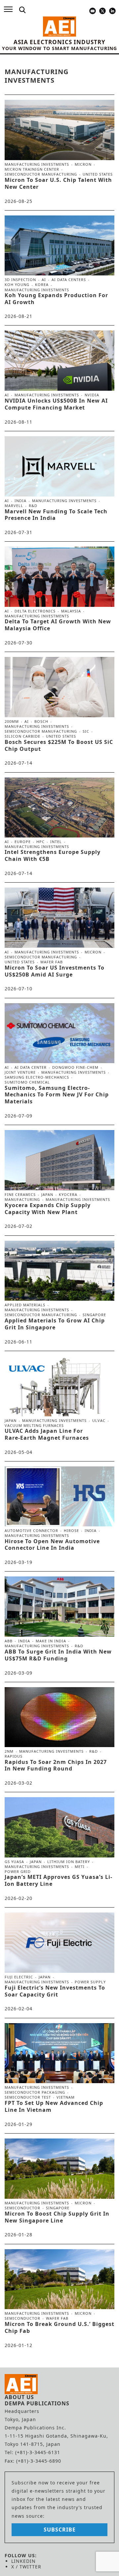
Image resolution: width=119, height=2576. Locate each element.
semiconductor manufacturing (41, 174)
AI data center (31, 1067)
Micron (83, 164)
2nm (9, 1751)
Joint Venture (20, 1072)
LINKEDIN (23, 2561)
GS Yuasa (14, 1862)
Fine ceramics (20, 1195)
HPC (40, 842)
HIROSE (71, 1531)
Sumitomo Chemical (27, 1082)
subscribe (60, 2530)
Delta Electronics (35, 611)
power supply (90, 1982)
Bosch (41, 722)
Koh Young (17, 285)
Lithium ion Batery (69, 1862)
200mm (12, 722)
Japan (47, 1195)
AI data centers (69, 280)
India (20, 501)
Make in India (51, 1641)
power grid (18, 1871)
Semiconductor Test (28, 2097)
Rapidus (14, 1756)
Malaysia (71, 611)
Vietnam (66, 2097)
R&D (33, 506)
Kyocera (68, 1195)
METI (80, 1867)
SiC (86, 731)
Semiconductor (22, 2208)
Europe (23, 842)
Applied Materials (25, 1305)
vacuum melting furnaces (34, 1425)
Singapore (94, 1315)
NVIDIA (92, 395)
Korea (42, 285)
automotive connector (31, 1531)
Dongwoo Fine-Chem (75, 1067)
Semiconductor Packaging (35, 2092)
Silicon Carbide (22, 736)
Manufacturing (22, 1200)
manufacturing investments (37, 164)
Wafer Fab (52, 962)
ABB (9, 1641)
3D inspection (20, 280)
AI (44, 280)
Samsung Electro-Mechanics (37, 1077)
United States (98, 174)
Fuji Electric (19, 1977)
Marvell (14, 506)
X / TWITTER (26, 2567)
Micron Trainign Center (32, 169)
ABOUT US (19, 2397)
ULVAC (99, 1421)
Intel (56, 842)
